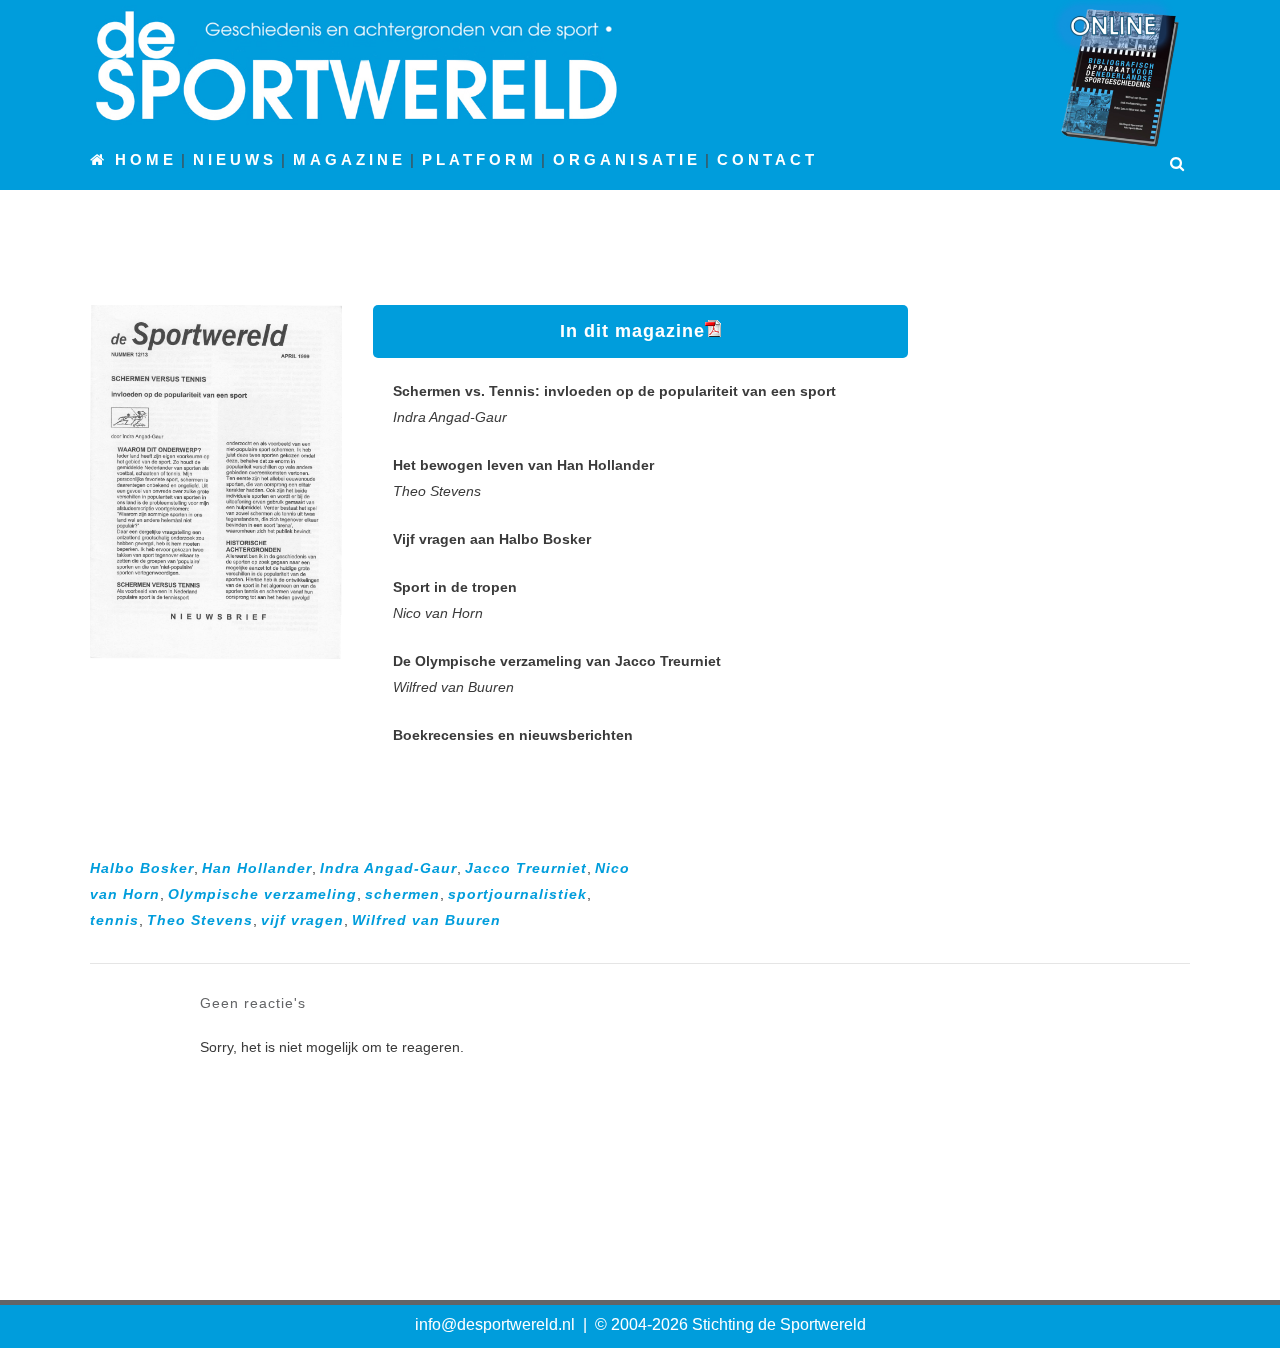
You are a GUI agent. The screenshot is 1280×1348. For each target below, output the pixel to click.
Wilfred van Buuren (426, 920)
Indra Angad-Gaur (388, 868)
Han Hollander (257, 868)
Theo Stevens (200, 920)
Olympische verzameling (262, 894)
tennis (114, 920)
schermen (402, 894)
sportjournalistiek (517, 894)
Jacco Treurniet (526, 868)
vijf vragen (302, 920)
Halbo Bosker (142, 868)
